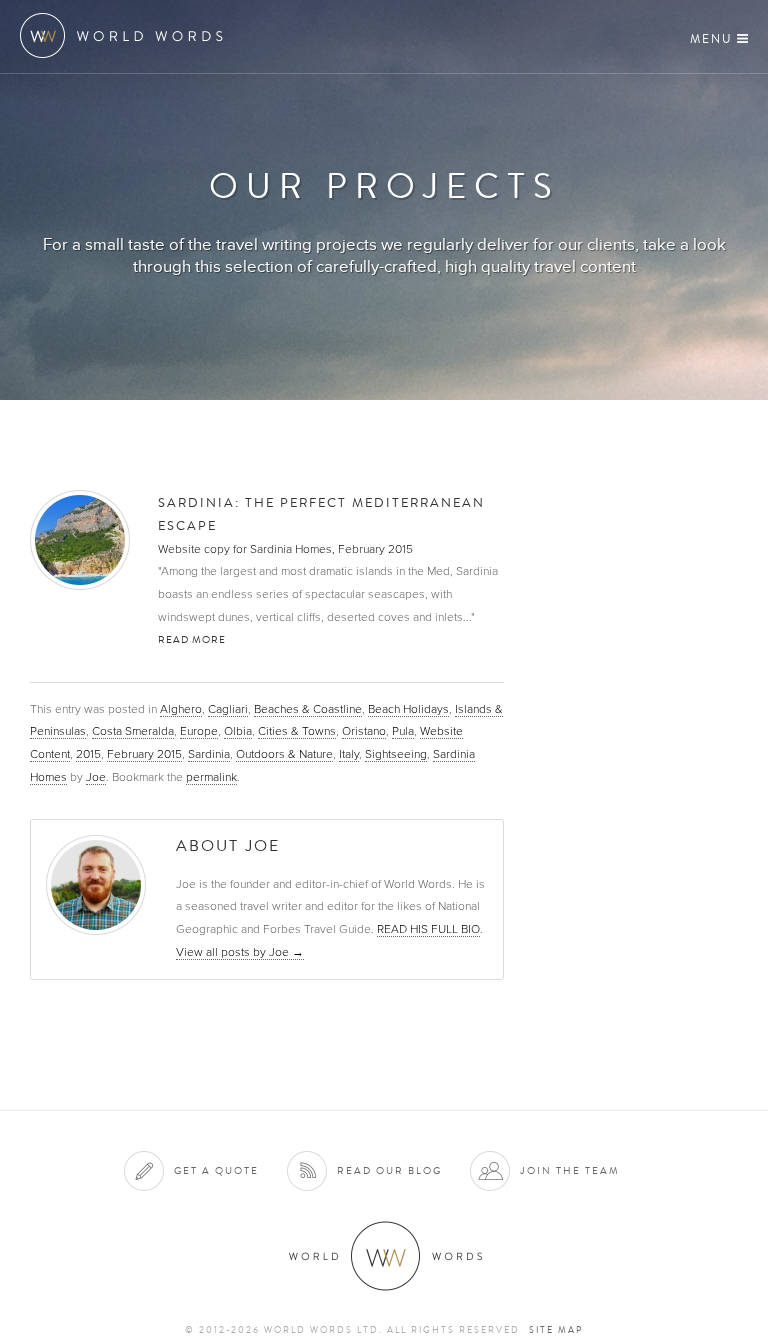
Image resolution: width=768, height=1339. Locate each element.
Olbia (238, 731)
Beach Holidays (408, 709)
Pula (403, 731)
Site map (556, 1330)
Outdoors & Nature (284, 754)
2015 (88, 754)
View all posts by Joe (240, 952)
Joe (96, 777)
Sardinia (209, 754)
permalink (211, 777)
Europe (199, 731)
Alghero (181, 709)
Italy (349, 754)
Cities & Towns (297, 731)
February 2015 (144, 754)
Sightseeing (396, 754)
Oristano (364, 731)
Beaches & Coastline (308, 709)
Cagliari (228, 709)
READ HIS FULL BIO (428, 929)
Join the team (570, 1170)
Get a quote (216, 1170)
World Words (127, 35)
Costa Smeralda (133, 731)
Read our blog (389, 1170)
